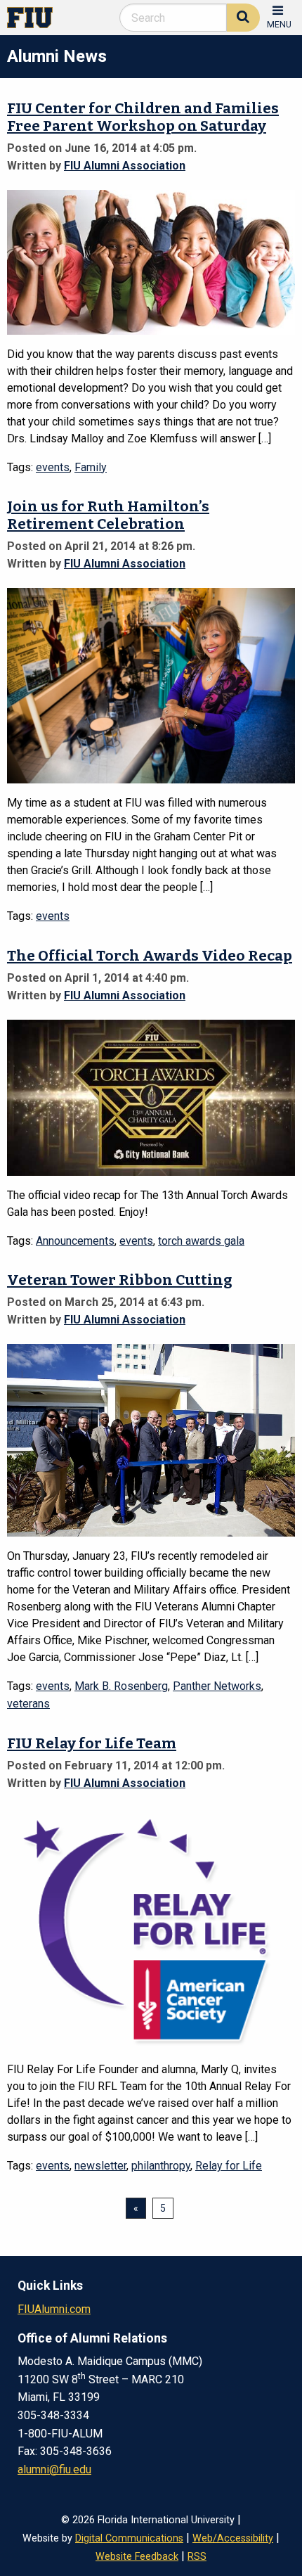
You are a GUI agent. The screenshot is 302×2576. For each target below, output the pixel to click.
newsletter (100, 2166)
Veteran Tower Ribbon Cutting (120, 1280)
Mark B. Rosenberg (121, 1686)
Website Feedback (137, 2557)
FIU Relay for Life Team (92, 1744)
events (53, 467)
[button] (279, 16)
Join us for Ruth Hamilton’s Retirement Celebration (108, 515)
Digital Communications (129, 2538)
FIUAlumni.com (54, 2309)
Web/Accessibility (233, 2538)
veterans (28, 1704)
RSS (197, 2557)
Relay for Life (229, 2166)
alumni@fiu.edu (54, 2469)
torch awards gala (201, 1241)
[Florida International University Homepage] (35, 17)
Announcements (75, 1241)
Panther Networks (217, 1686)
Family (91, 467)
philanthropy (161, 2166)
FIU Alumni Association (125, 166)
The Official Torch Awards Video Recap (150, 956)
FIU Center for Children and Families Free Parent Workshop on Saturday (143, 117)
